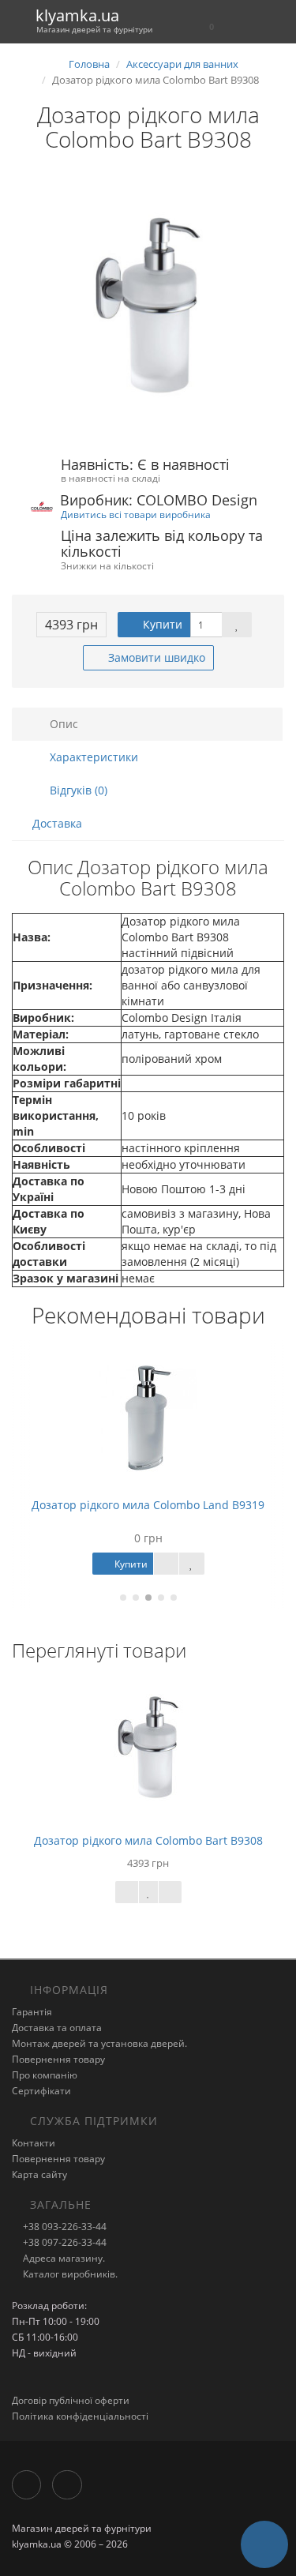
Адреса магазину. (63, 2258)
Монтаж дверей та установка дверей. (99, 2043)
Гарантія (32, 2012)
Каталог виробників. (69, 2274)
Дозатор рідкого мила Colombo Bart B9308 (148, 1840)
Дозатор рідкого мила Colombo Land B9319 (148, 1505)
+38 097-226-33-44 (64, 2242)
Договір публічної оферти (71, 2400)
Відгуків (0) (77, 790)
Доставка (57, 823)
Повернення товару (58, 2059)
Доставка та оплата (57, 2028)
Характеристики (92, 757)
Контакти (34, 2143)
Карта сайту (39, 2174)
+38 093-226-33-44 (64, 2227)
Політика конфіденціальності (80, 2416)
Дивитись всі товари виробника (136, 514)
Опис (62, 724)
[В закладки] (237, 625)
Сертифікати (41, 2091)
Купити (161, 624)
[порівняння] (170, 1892)
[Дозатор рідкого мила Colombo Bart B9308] (148, 305)
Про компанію (45, 2075)
